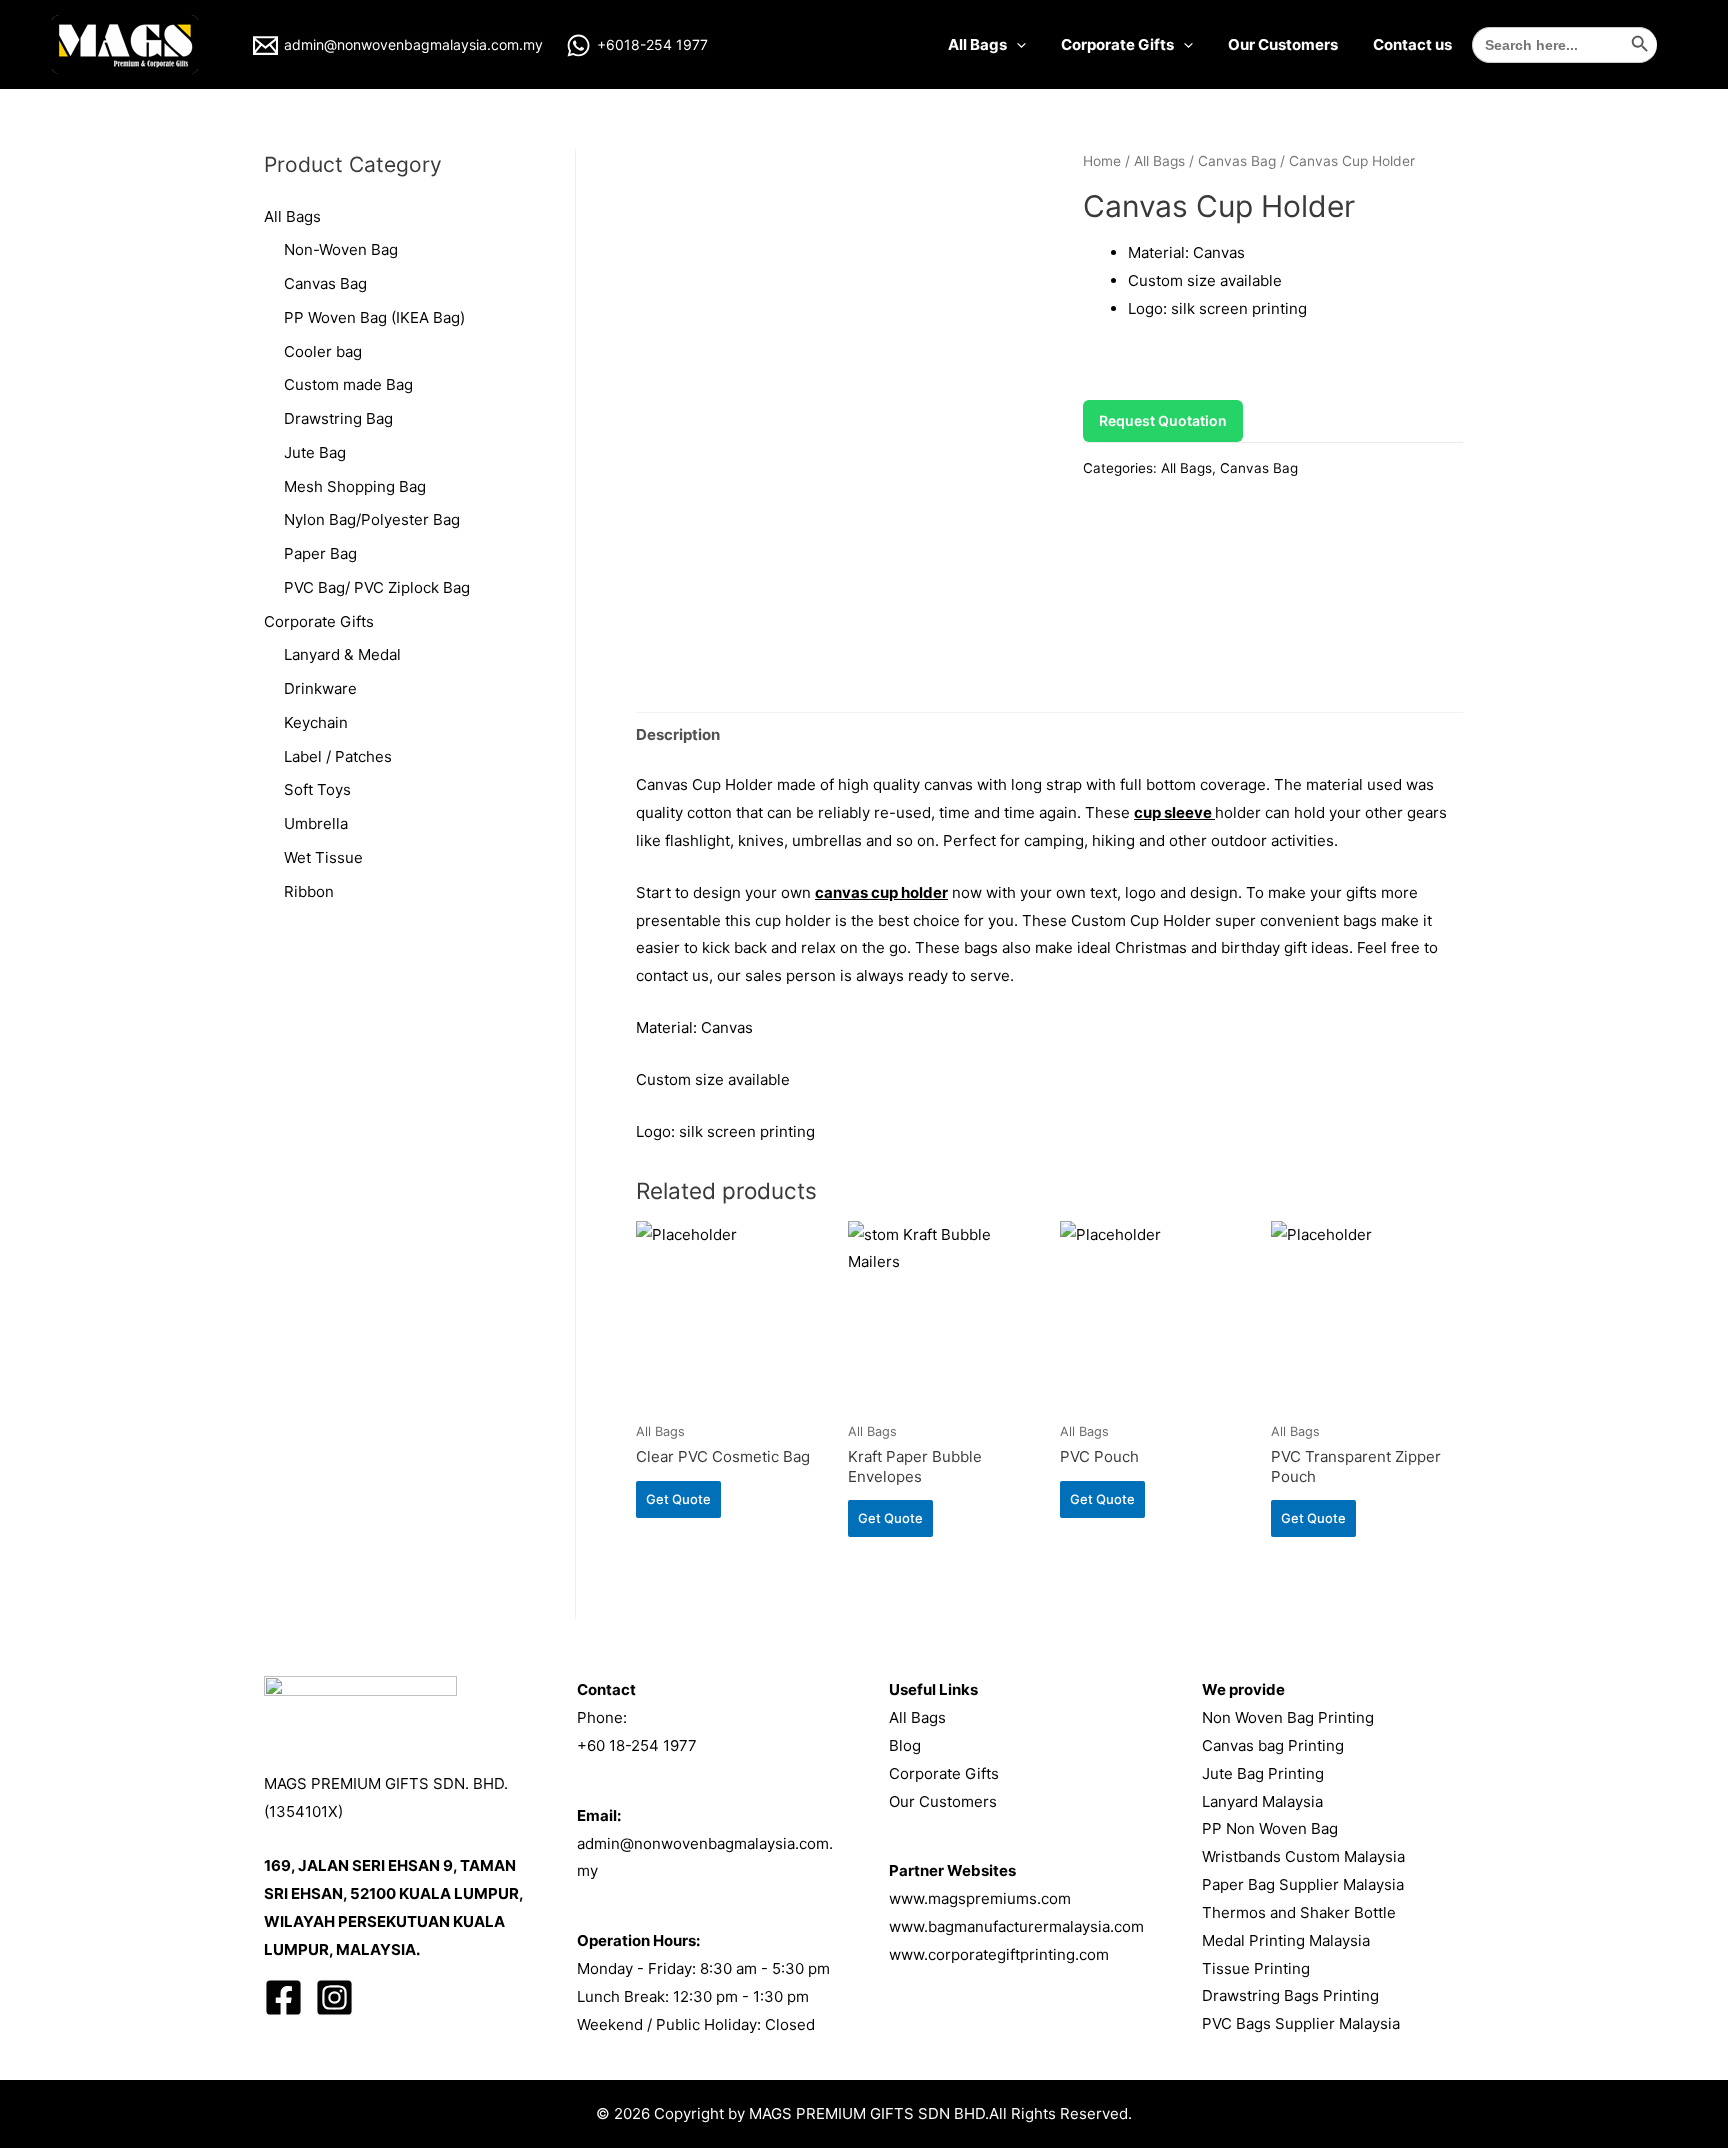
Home (1102, 161)
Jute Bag (315, 452)
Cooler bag (323, 351)
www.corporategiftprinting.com (999, 1954)
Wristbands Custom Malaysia (1303, 1856)
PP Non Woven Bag (1270, 1828)
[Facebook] (283, 1997)
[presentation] (1016, 44)
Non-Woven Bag (341, 249)
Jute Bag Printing (1263, 1773)
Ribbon (309, 891)
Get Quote (678, 1499)
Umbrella (316, 823)
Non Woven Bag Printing (1288, 1717)
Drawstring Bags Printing (1290, 1995)
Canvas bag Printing (1273, 1745)
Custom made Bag (348, 384)
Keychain (316, 722)
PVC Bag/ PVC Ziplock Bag (377, 587)
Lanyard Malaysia (1262, 1801)
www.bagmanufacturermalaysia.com (1016, 1926)
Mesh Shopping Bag (355, 486)
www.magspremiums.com (980, 1898)
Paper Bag (320, 553)
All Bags (977, 44)
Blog (905, 1745)
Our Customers (1283, 44)
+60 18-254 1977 (637, 1745)
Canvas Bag (325, 283)
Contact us (1412, 44)
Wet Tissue (323, 857)
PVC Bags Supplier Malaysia (1301, 2023)
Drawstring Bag (338, 418)
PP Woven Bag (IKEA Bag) (374, 317)
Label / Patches (338, 756)
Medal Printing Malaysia (1286, 1940)
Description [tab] (678, 734)
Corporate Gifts (1117, 44)
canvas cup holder (881, 892)
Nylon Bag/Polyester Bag (372, 519)
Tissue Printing (1256, 1968)
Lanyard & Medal (342, 654)
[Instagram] (334, 1997)
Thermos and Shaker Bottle (1299, 1912)
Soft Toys (317, 789)
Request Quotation (1163, 420)
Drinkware (320, 688)
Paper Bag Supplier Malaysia (1303, 1884)
